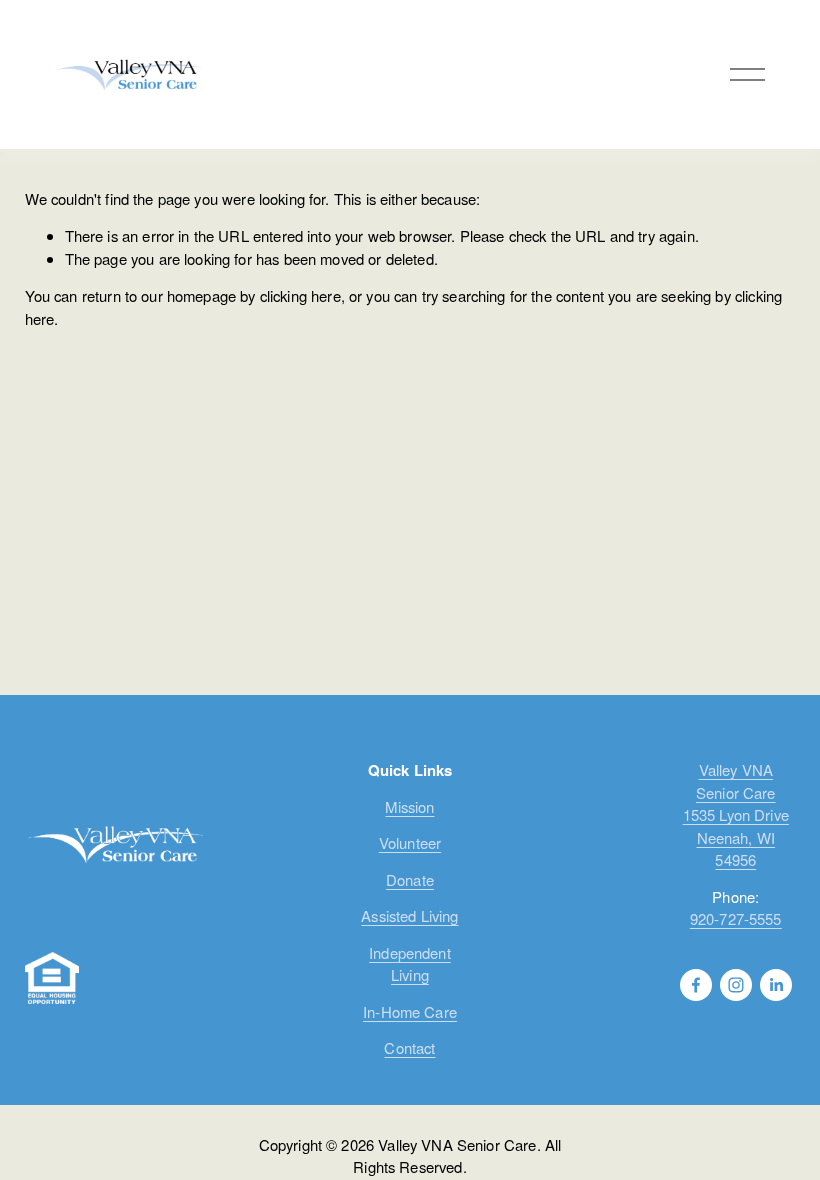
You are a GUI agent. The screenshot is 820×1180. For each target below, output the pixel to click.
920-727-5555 (736, 918)
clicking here (300, 295)
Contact (409, 1047)
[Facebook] (696, 985)
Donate (410, 879)
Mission (409, 806)
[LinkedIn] (776, 985)
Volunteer (410, 842)
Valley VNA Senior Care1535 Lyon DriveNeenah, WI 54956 (736, 814)
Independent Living (410, 963)
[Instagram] (736, 985)
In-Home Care (410, 1011)
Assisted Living (409, 915)
